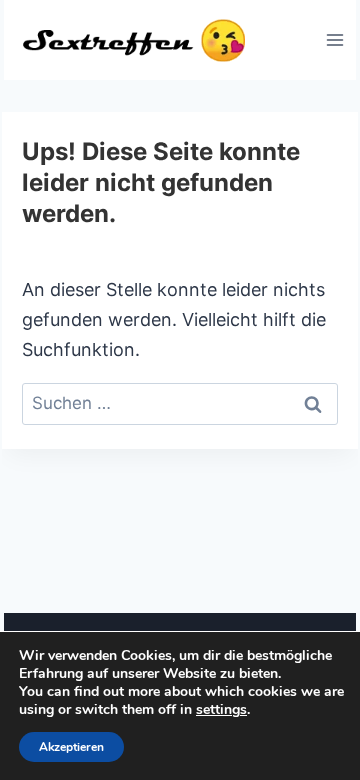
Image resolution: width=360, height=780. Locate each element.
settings (221, 710)
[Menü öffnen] (334, 39)
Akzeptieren (71, 747)
